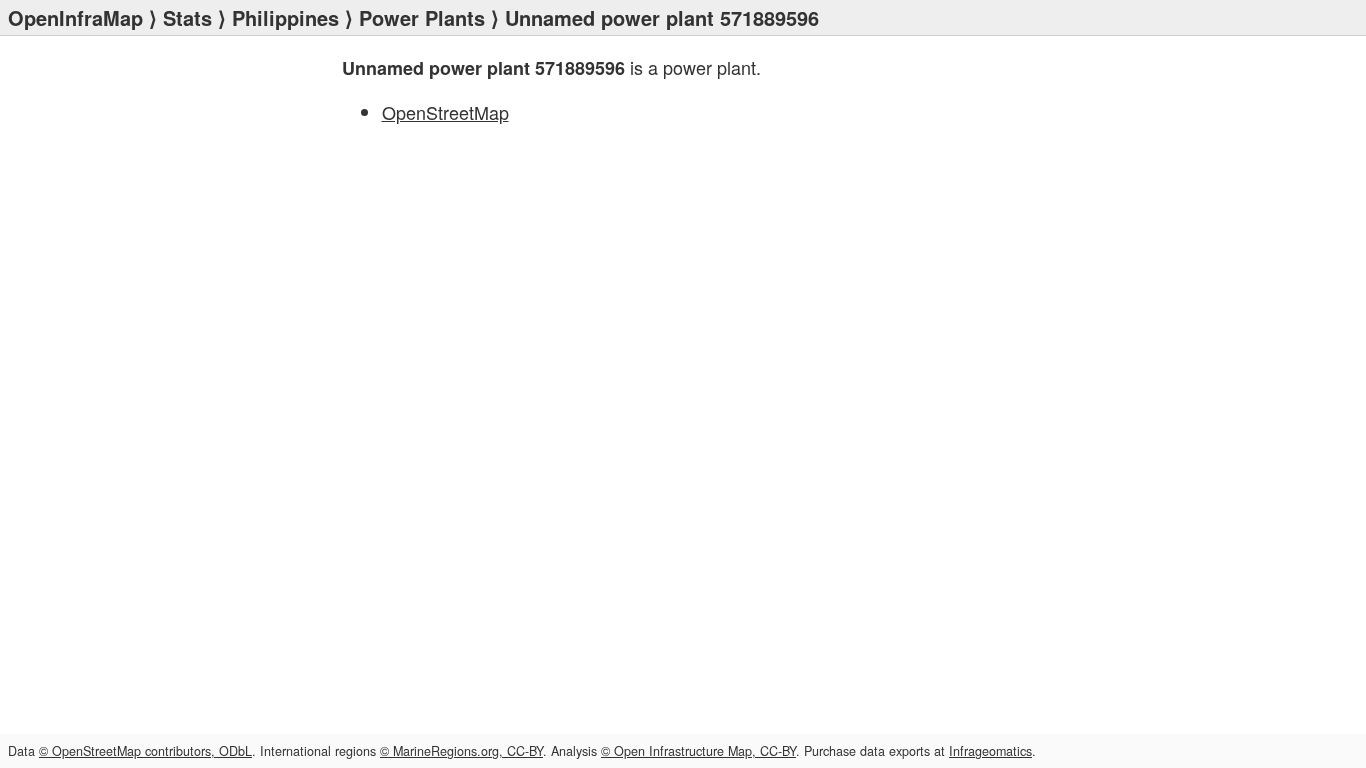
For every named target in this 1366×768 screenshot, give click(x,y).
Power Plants (422, 17)
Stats (187, 17)
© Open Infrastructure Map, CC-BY (698, 751)
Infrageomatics (990, 751)
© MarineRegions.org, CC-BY (461, 751)
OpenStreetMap (445, 112)
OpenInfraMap (75, 17)
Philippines (285, 17)
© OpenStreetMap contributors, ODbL (145, 751)
